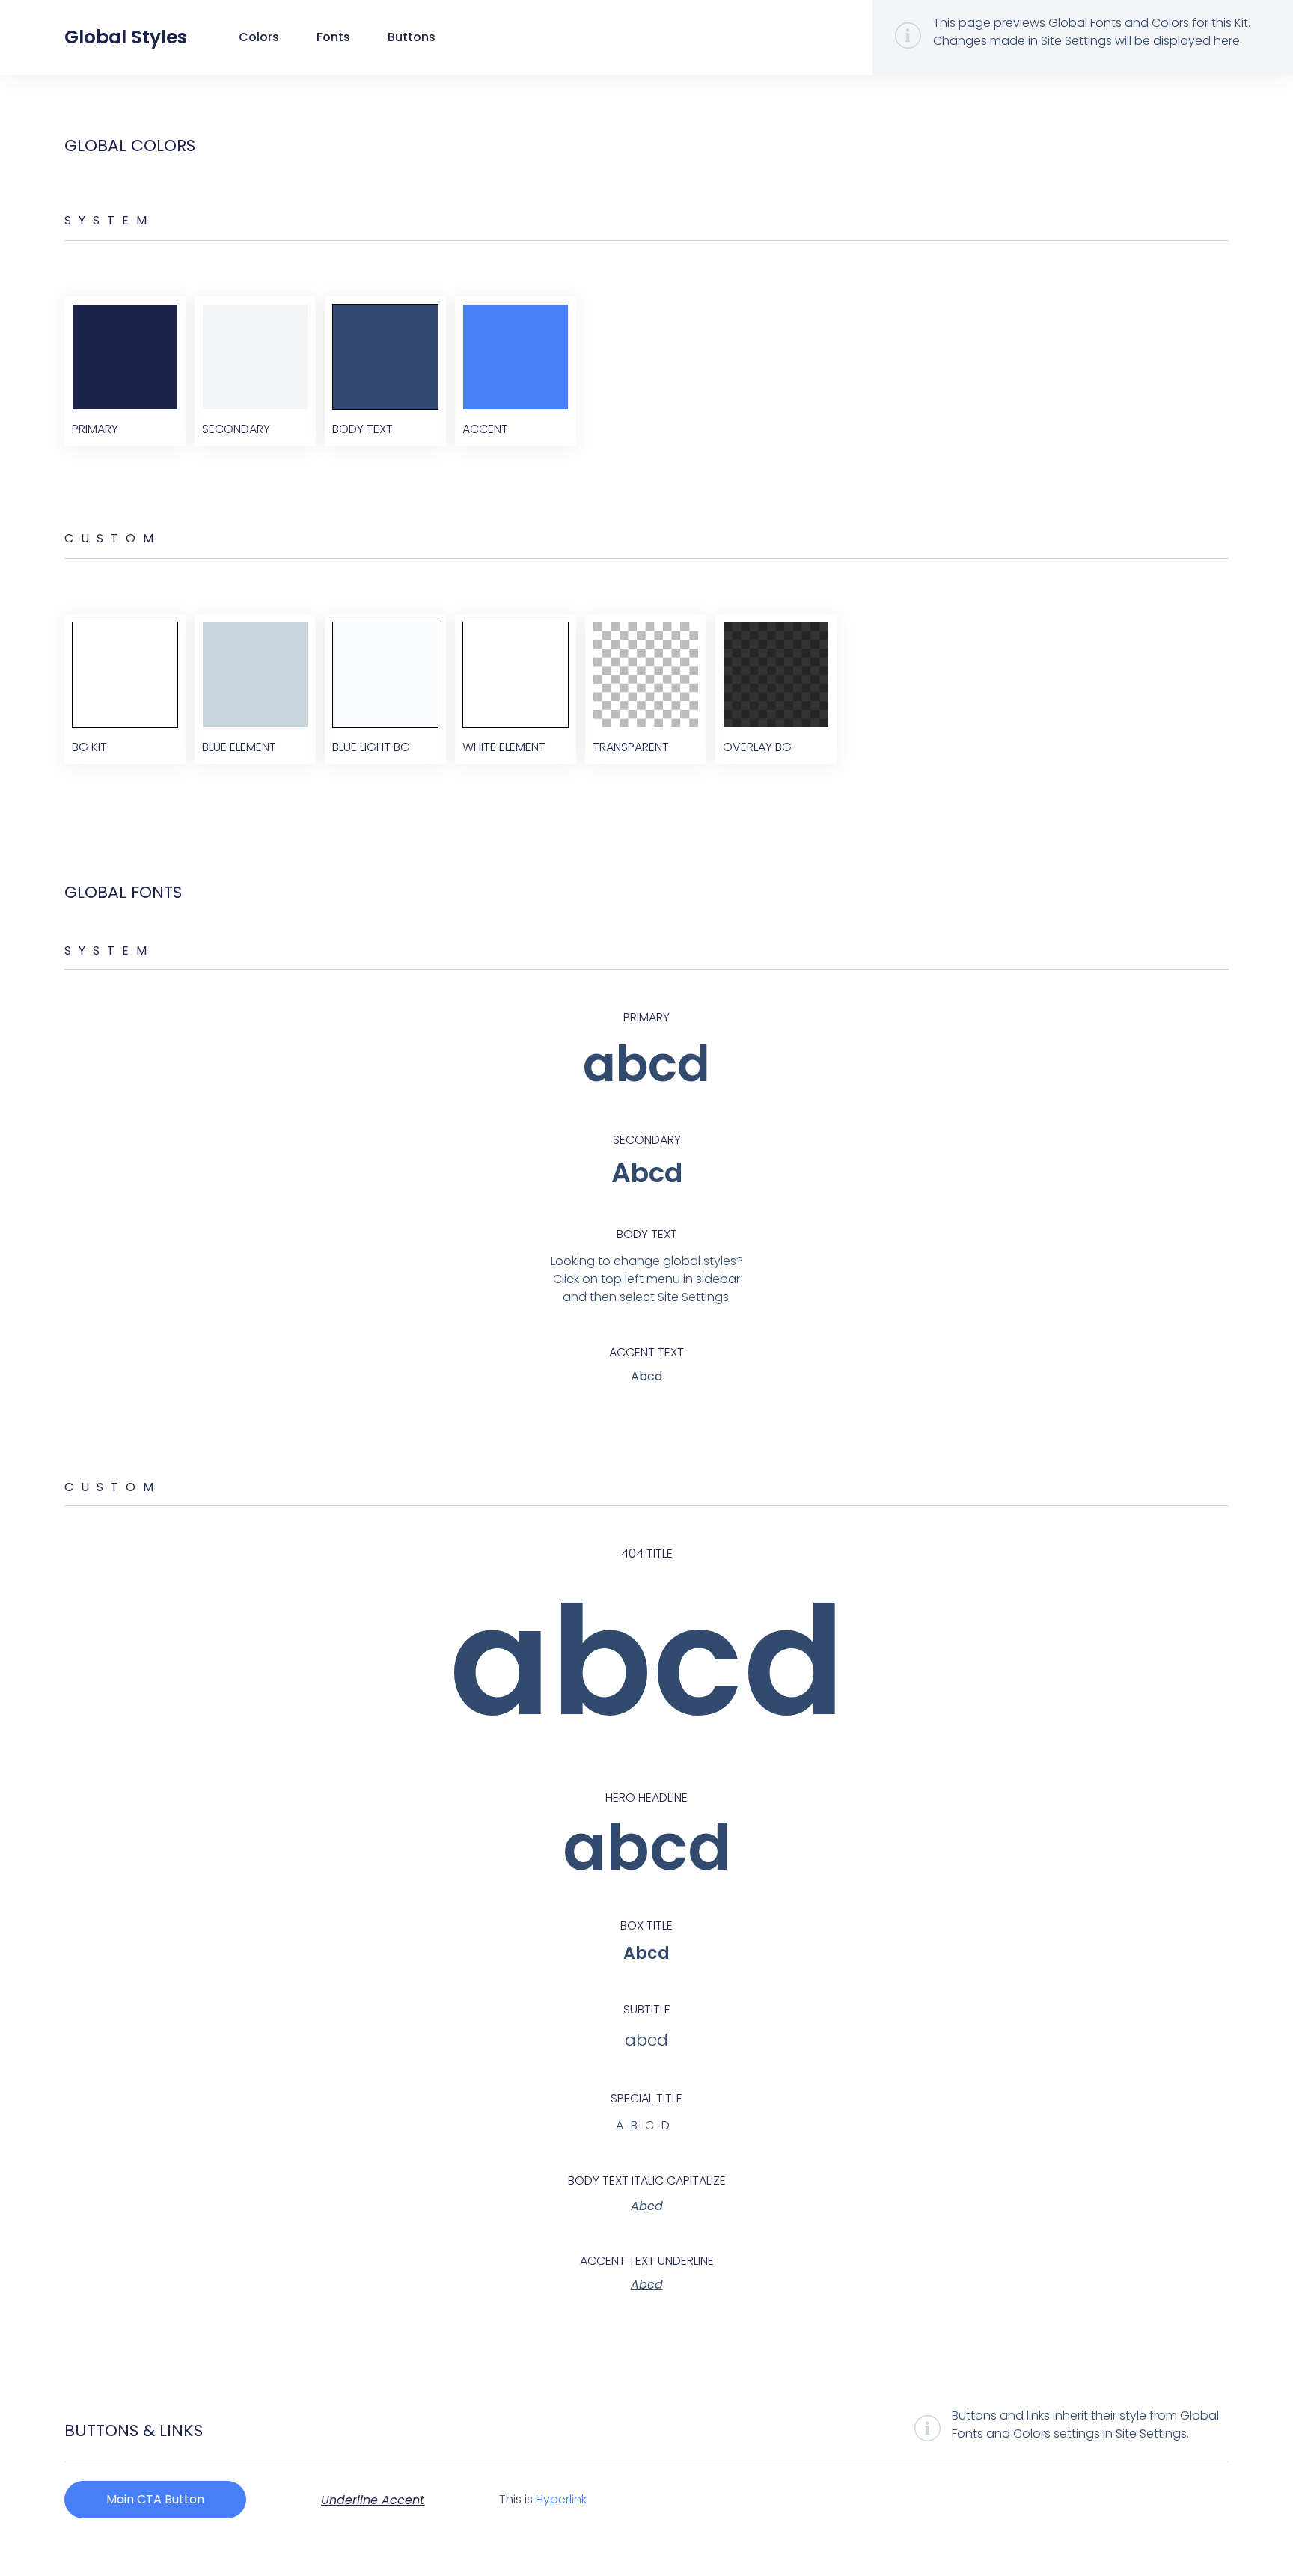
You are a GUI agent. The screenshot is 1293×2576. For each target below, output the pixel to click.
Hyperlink (561, 2499)
